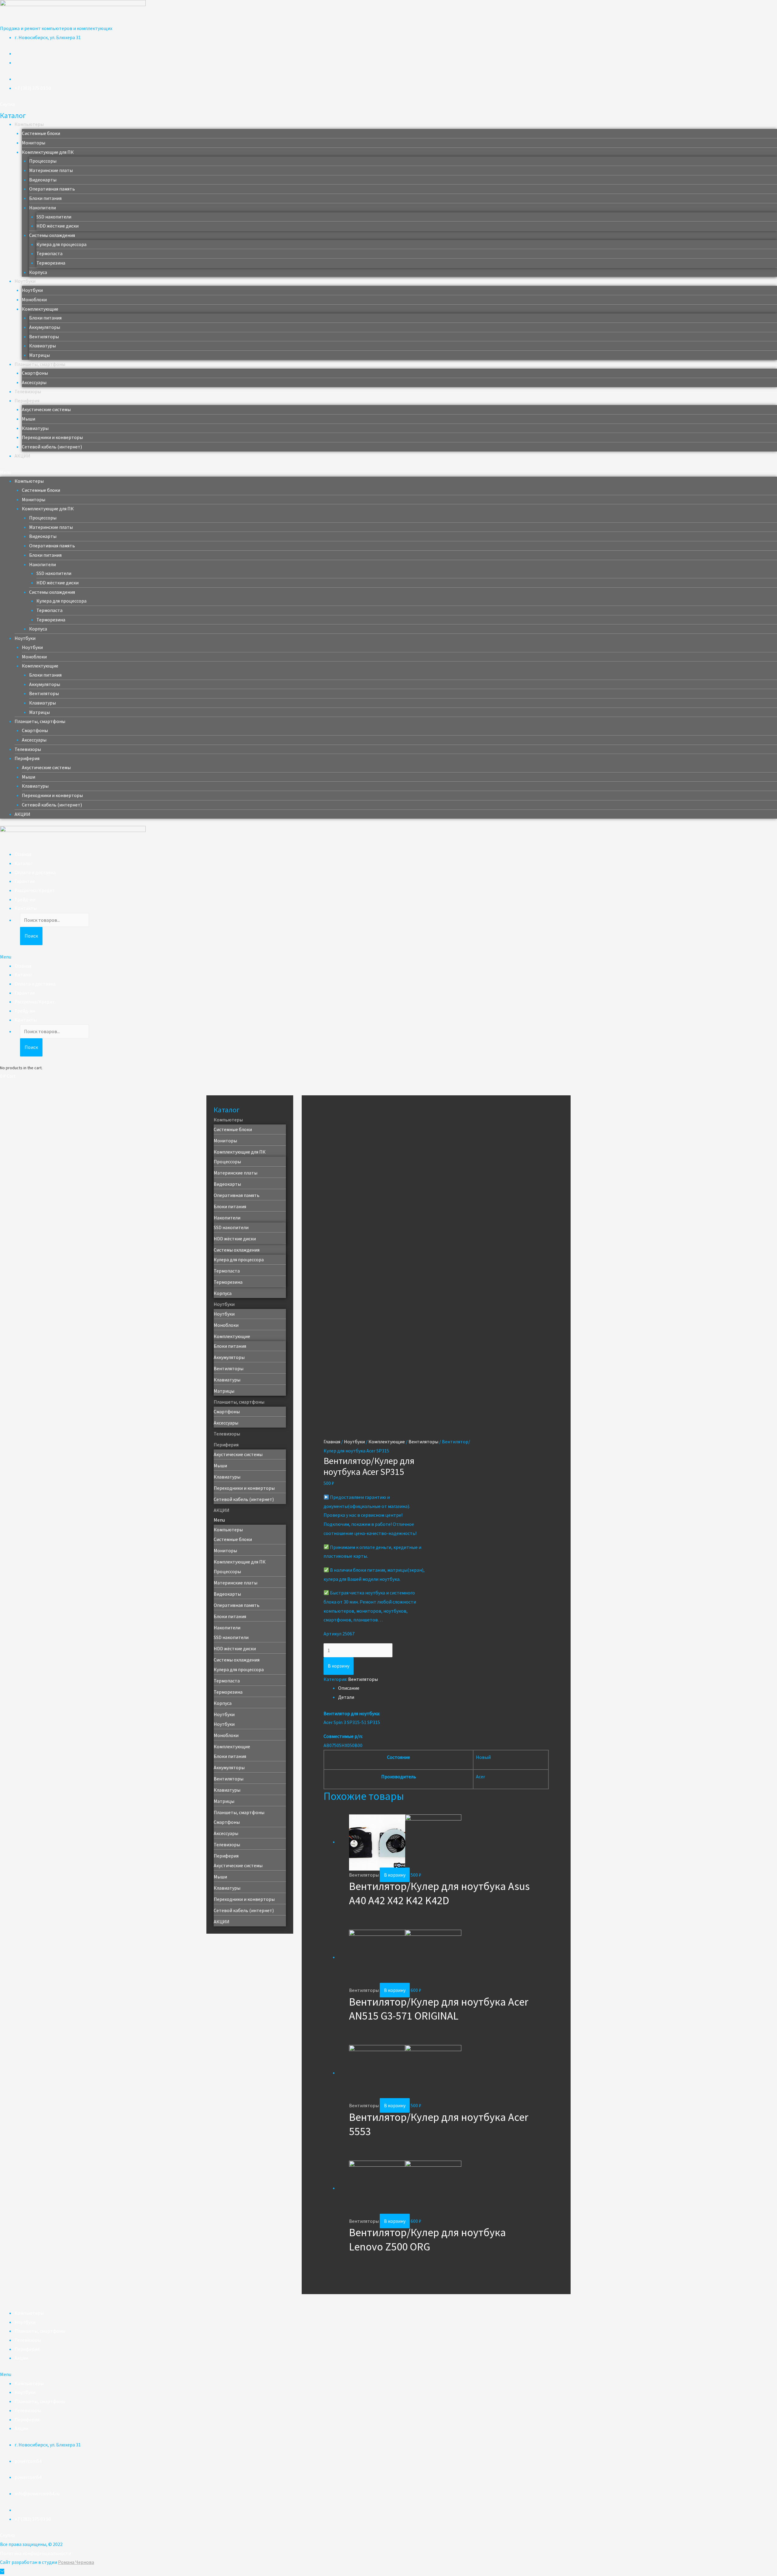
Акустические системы (46, 409)
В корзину (339, 1666)
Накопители (42, 208)
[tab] (443, 1688)
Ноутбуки (25, 281)
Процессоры (43, 161)
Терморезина (51, 263)
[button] (7, 104)
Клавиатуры (42, 346)
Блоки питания (45, 198)
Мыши (29, 419)
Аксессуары (34, 382)
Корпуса (38, 272)
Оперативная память (52, 189)
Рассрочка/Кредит (35, 890)
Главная (23, 854)
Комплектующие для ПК (48, 152)
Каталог (24, 863)
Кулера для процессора (61, 244)
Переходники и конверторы (52, 437)
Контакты (26, 908)
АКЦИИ (22, 456)
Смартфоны (35, 373)
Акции (21, 2358)
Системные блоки (41, 133)
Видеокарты (43, 180)
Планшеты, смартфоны (40, 364)
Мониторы (34, 143)
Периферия (27, 401)
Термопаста (49, 253)
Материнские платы (51, 170)
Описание (349, 1688)
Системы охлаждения (52, 235)
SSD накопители (54, 217)
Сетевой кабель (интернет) (52, 447)
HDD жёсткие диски (58, 226)
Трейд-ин (25, 899)
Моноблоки (34, 299)
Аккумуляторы (45, 327)
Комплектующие (40, 309)
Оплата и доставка (35, 872)
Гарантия (25, 881)
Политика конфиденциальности (36, 2553)
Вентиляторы (44, 336)
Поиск (31, 936)
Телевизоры (28, 391)
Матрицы (39, 355)
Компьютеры (29, 124)
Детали (346, 1697)
